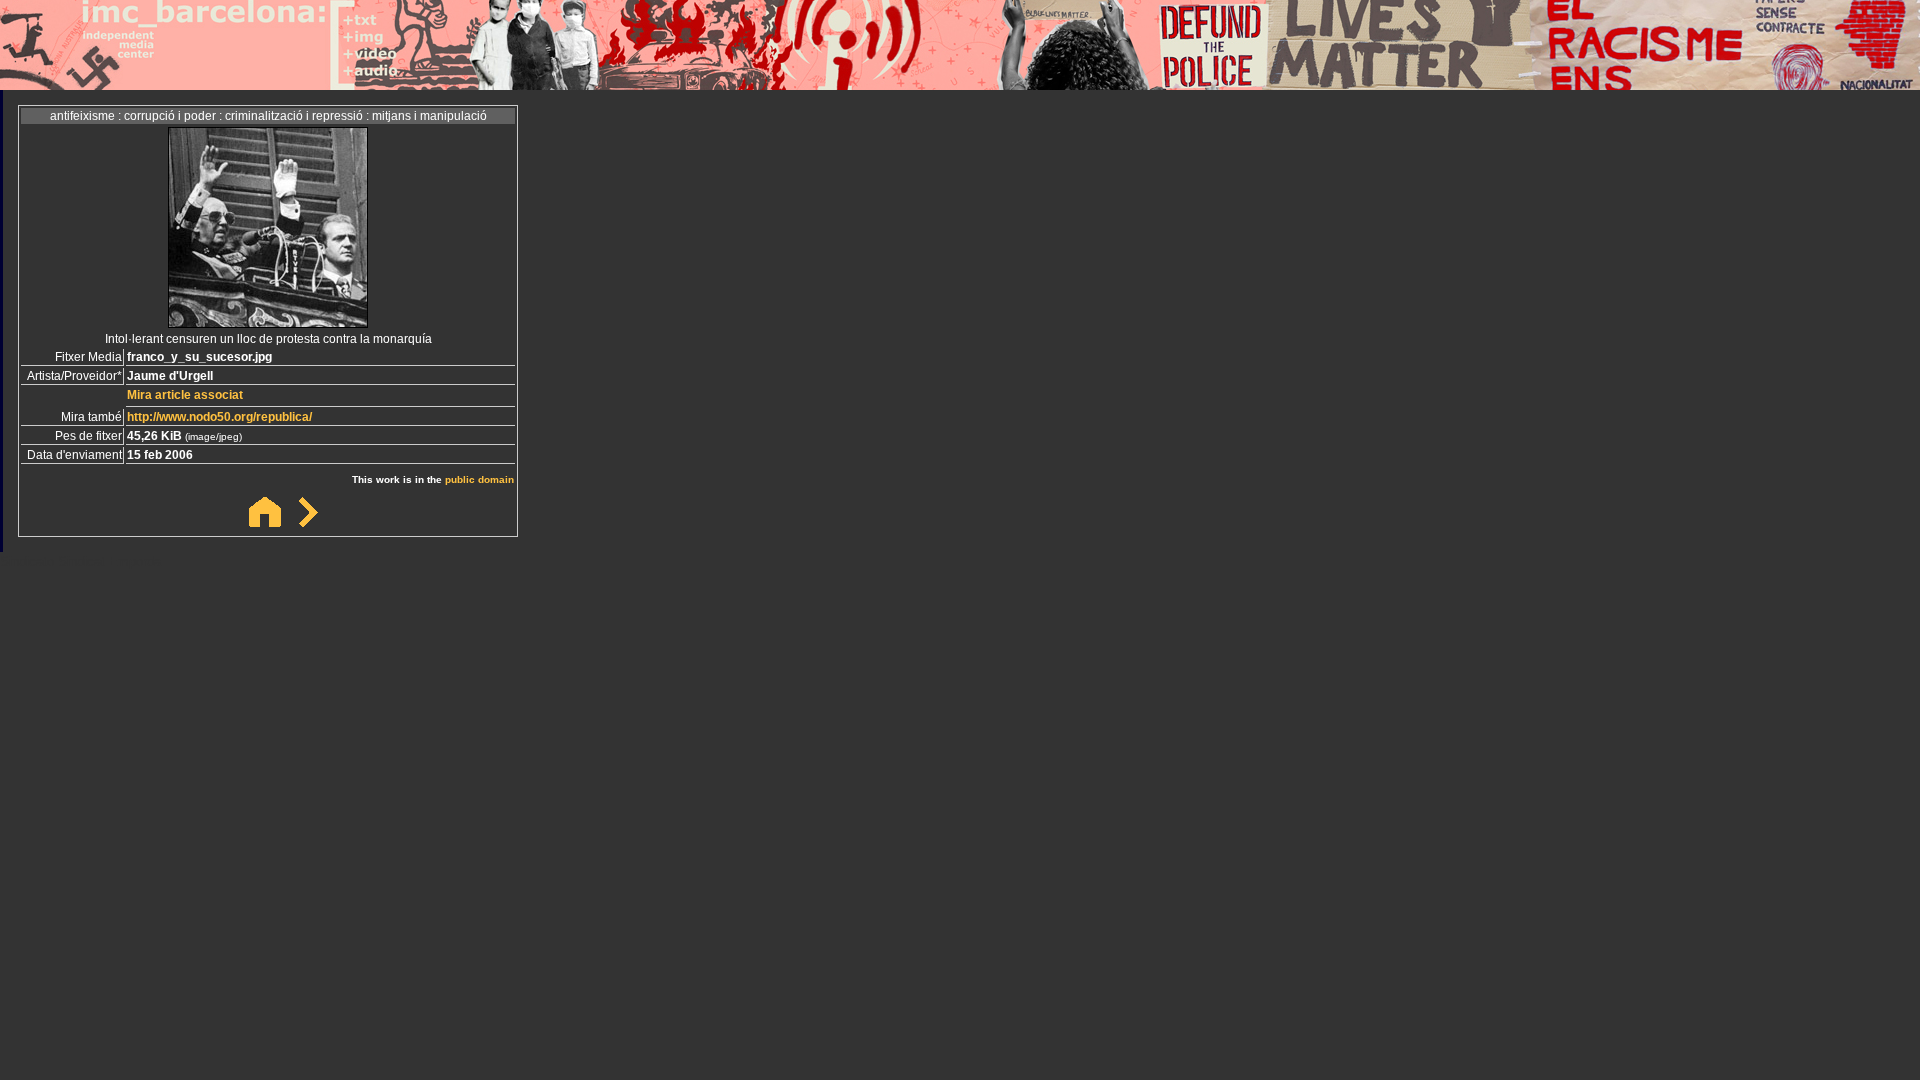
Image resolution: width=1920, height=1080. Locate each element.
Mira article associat (185, 395)
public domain (479, 479)
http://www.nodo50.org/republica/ (219, 417)
